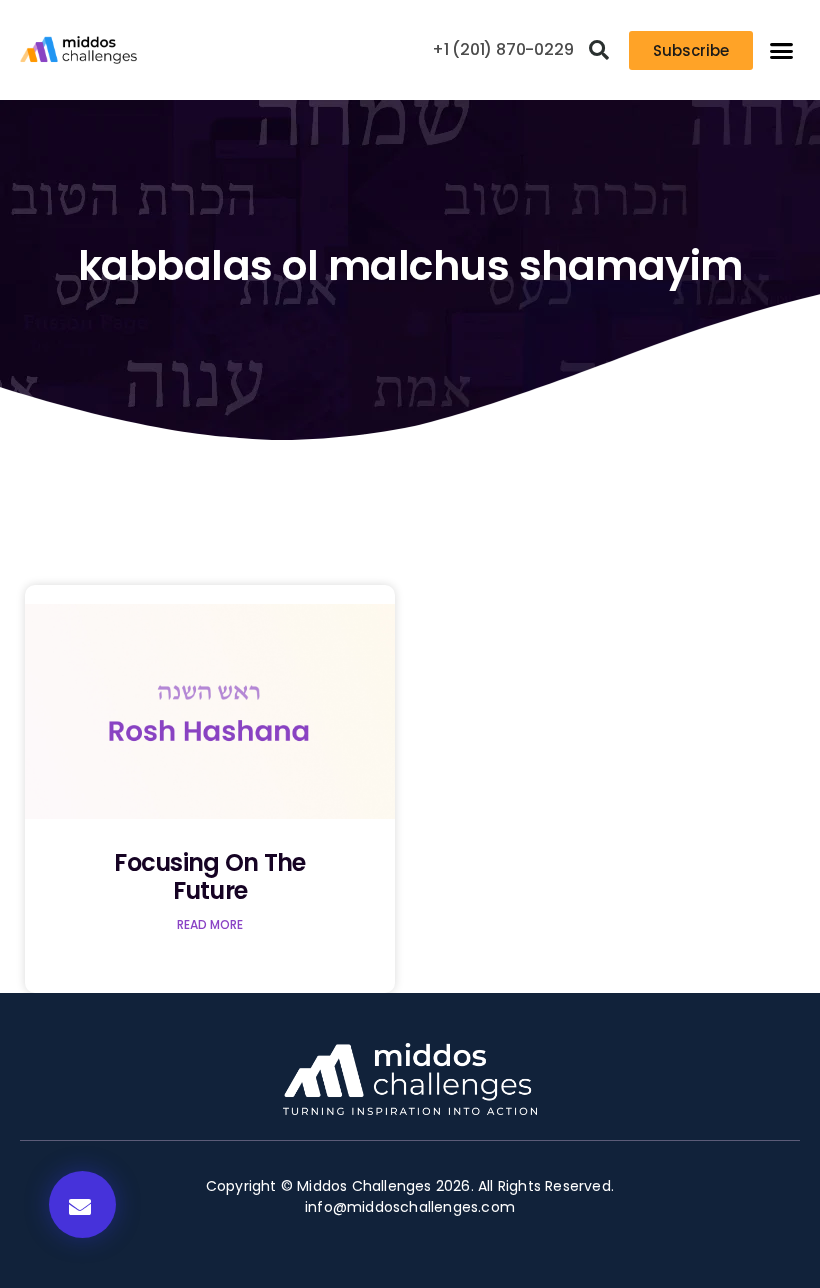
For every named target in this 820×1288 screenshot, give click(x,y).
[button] (599, 50)
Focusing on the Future (210, 877)
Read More (210, 924)
